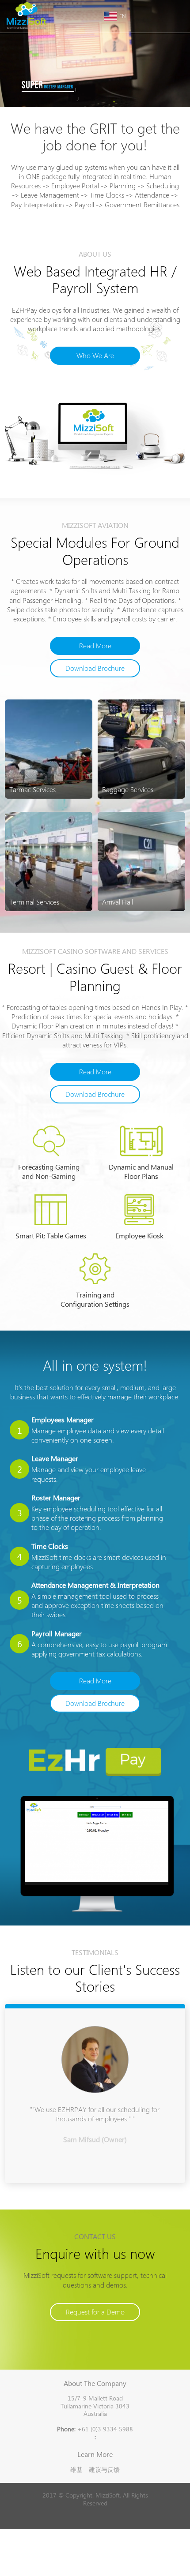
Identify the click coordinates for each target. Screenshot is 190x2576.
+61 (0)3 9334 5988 (95, 2429)
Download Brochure (95, 668)
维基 (76, 2469)
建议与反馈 (104, 2469)
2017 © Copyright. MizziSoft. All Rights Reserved (95, 2499)
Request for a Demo (95, 2312)
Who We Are (95, 356)
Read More (95, 646)
